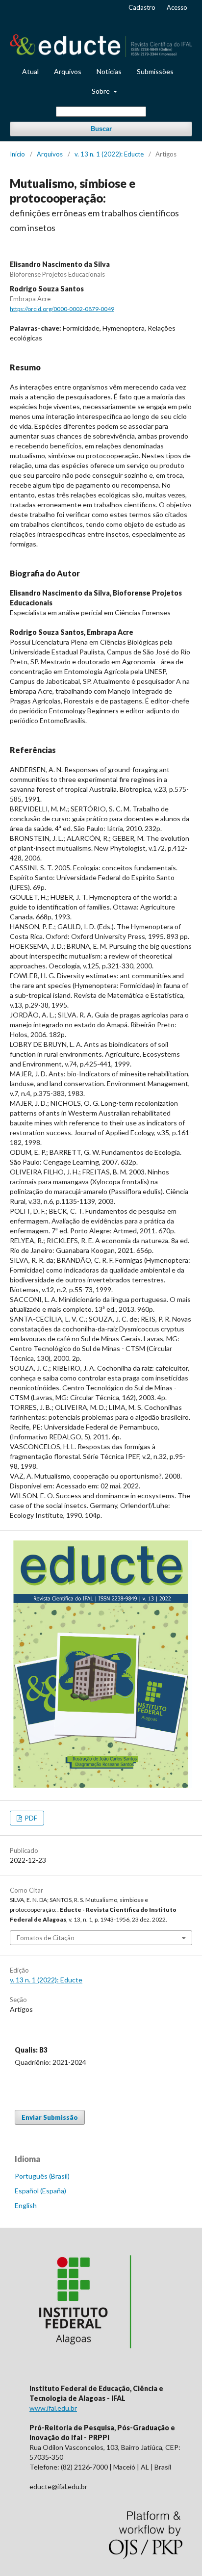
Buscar (101, 129)
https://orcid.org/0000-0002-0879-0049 (62, 308)
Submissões (155, 71)
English (26, 2205)
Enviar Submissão (50, 2117)
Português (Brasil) (42, 2176)
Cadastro (142, 7)
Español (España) (40, 2191)
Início (17, 154)
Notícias (109, 71)
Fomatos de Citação (46, 1938)
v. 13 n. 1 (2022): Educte (109, 154)
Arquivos (68, 71)
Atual (30, 71)
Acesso (177, 7)
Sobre (101, 91)
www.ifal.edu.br (53, 2408)
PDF (30, 1818)
